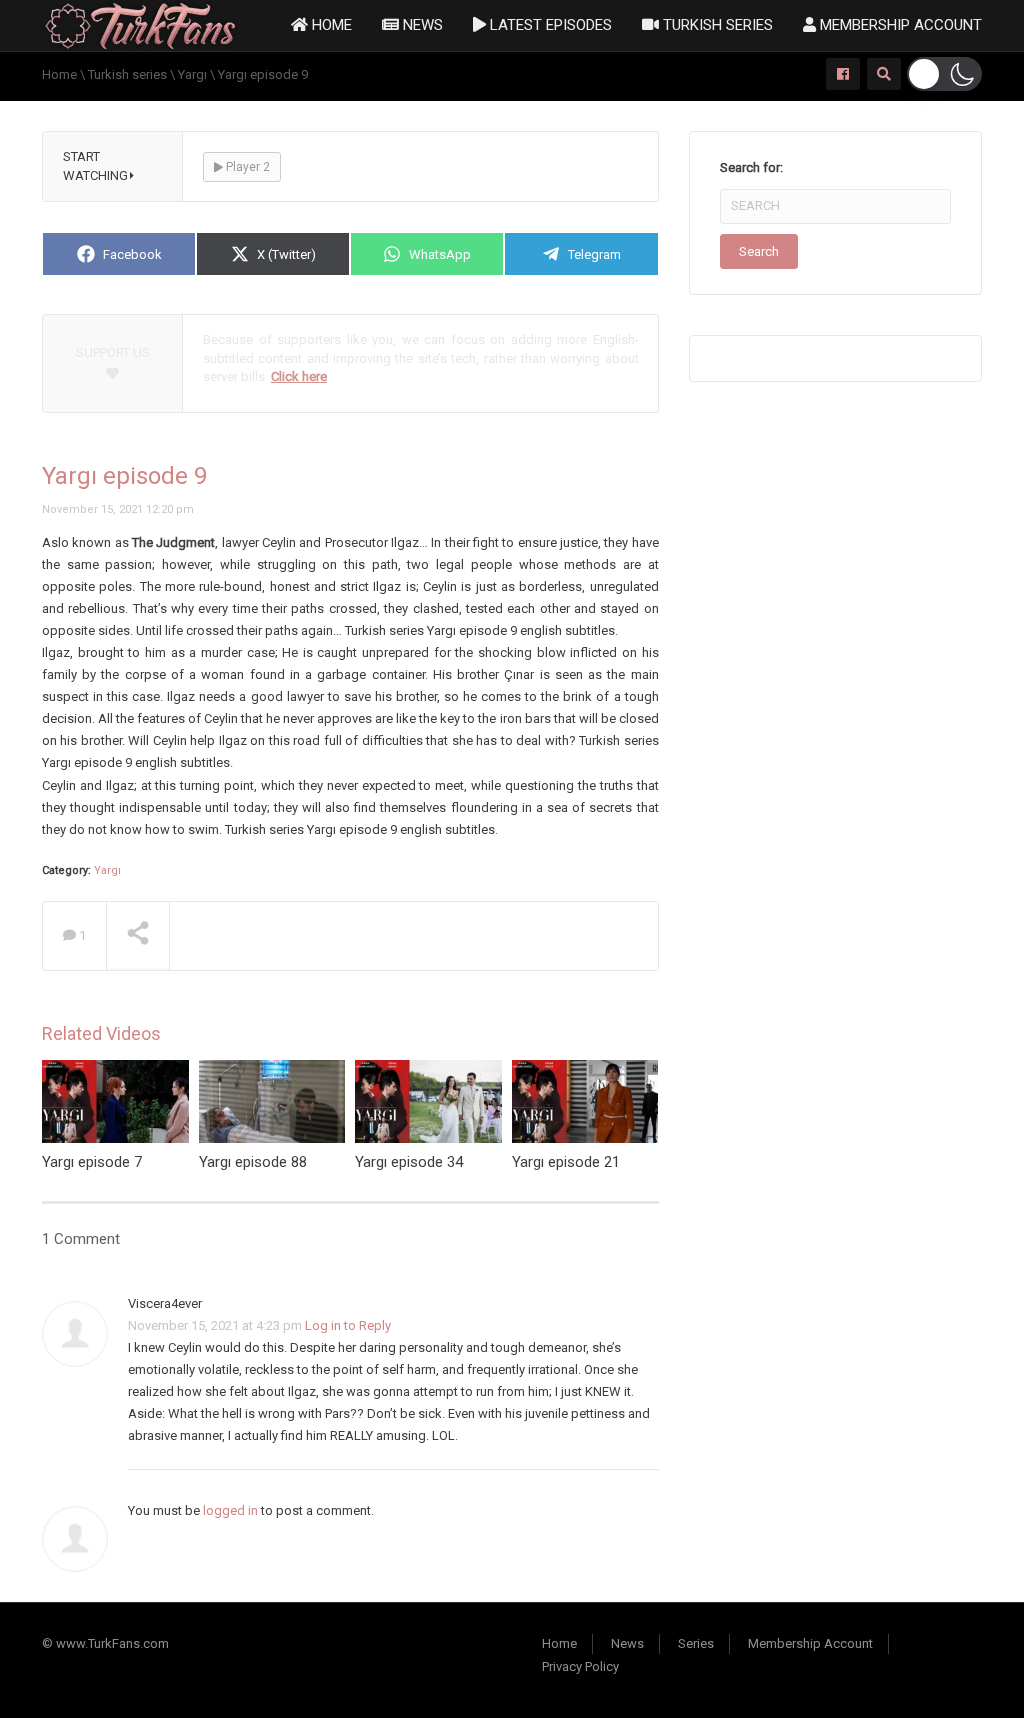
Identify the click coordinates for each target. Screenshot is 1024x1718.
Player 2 (246, 167)
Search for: (751, 167)
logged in (230, 1510)
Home (330, 25)
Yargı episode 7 (92, 1162)
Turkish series (716, 25)
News (421, 25)
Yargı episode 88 (253, 1162)
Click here (299, 376)
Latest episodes (549, 25)
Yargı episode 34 (409, 1162)
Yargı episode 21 (566, 1162)
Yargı (107, 870)
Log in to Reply (348, 1325)
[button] (944, 74)
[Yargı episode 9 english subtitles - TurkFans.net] (140, 24)
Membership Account (899, 25)
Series (696, 1643)
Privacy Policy (580, 1666)
